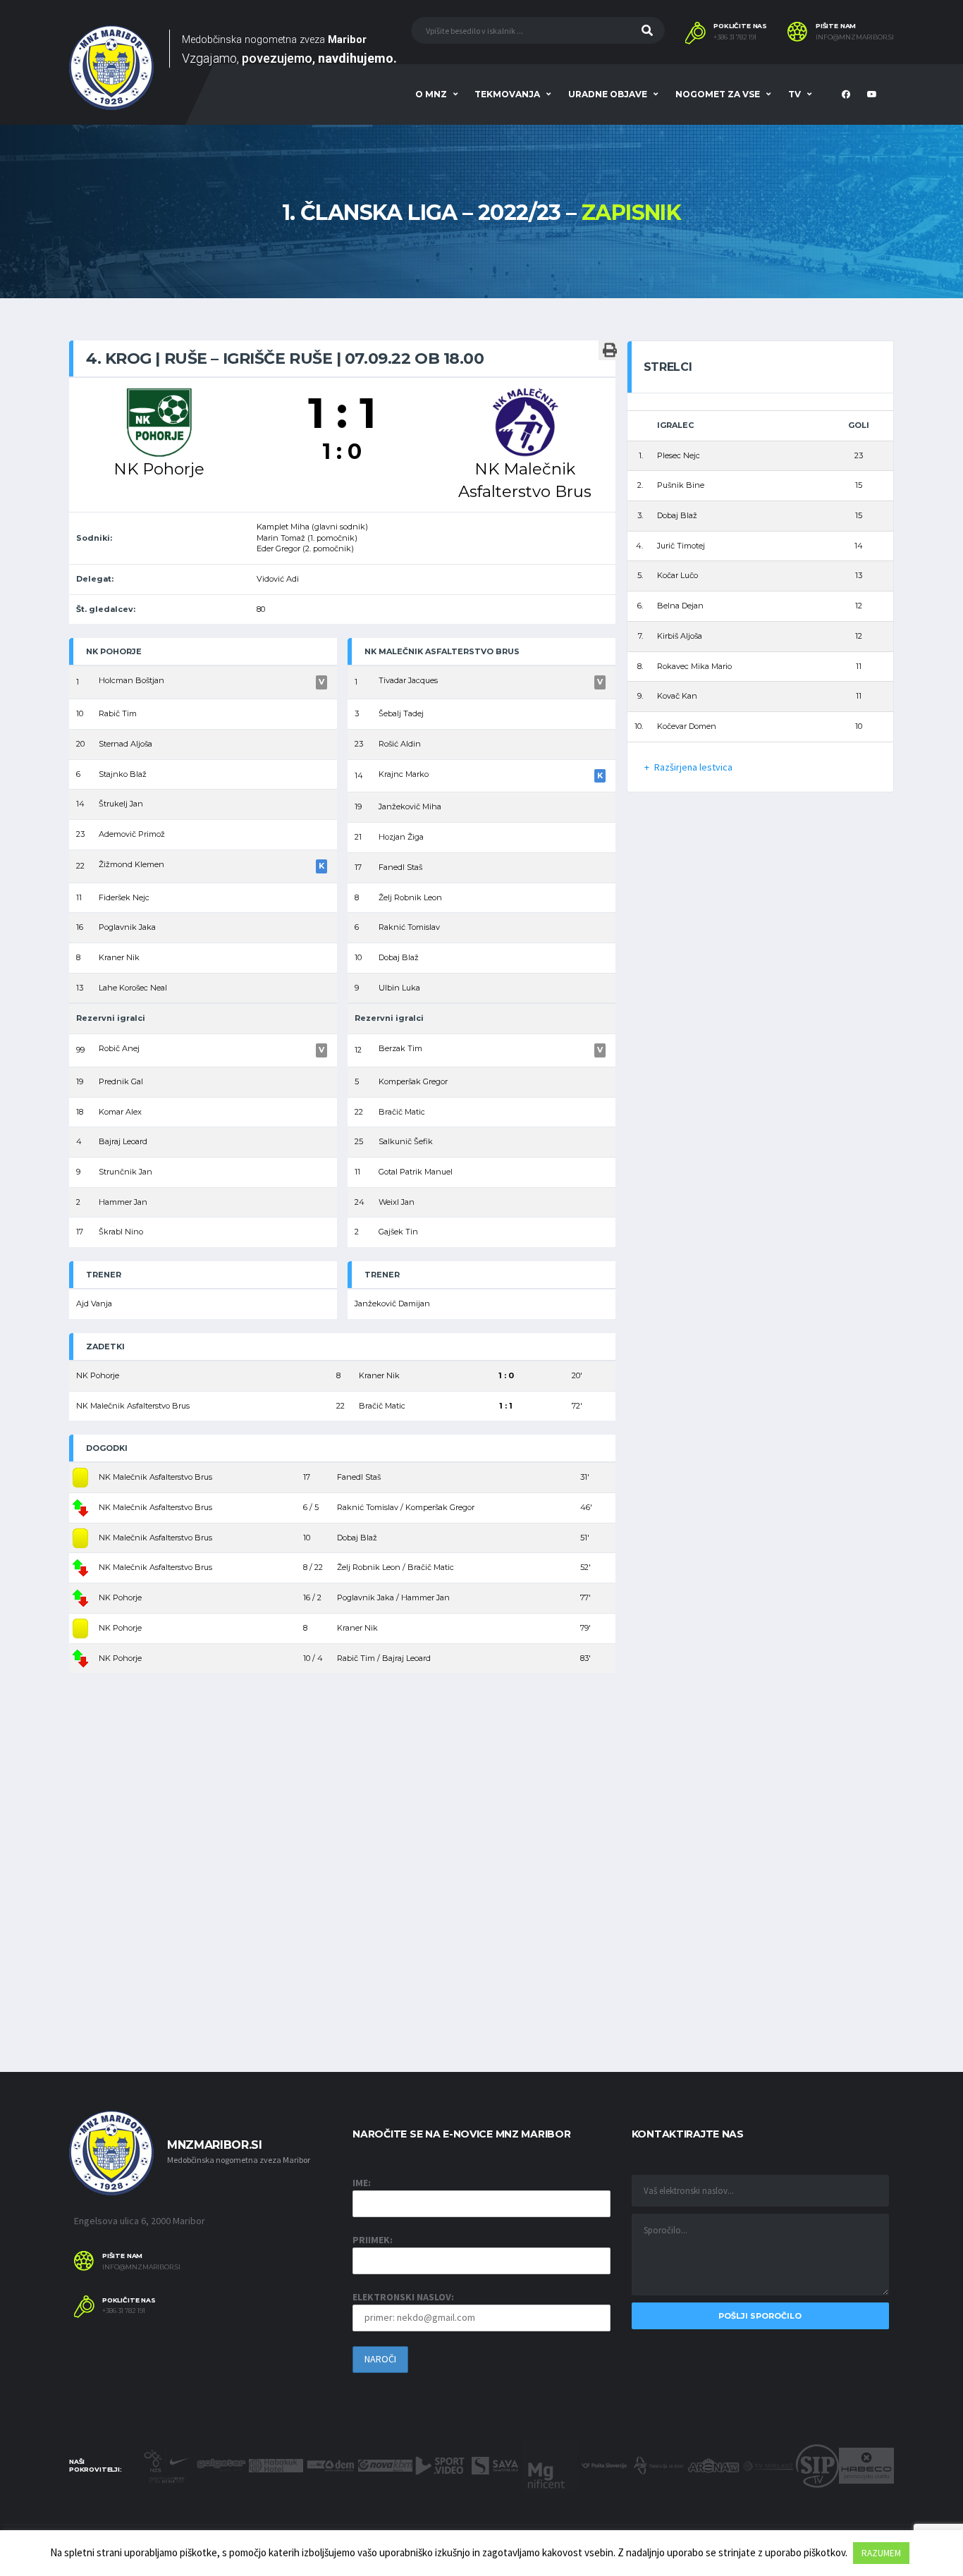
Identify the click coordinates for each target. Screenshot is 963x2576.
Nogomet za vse (718, 94)
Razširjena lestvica (693, 767)
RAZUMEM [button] (881, 2553)
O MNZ (431, 94)
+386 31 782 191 (735, 37)
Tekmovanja (507, 94)
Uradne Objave (608, 94)
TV (795, 94)
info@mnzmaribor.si (855, 37)
